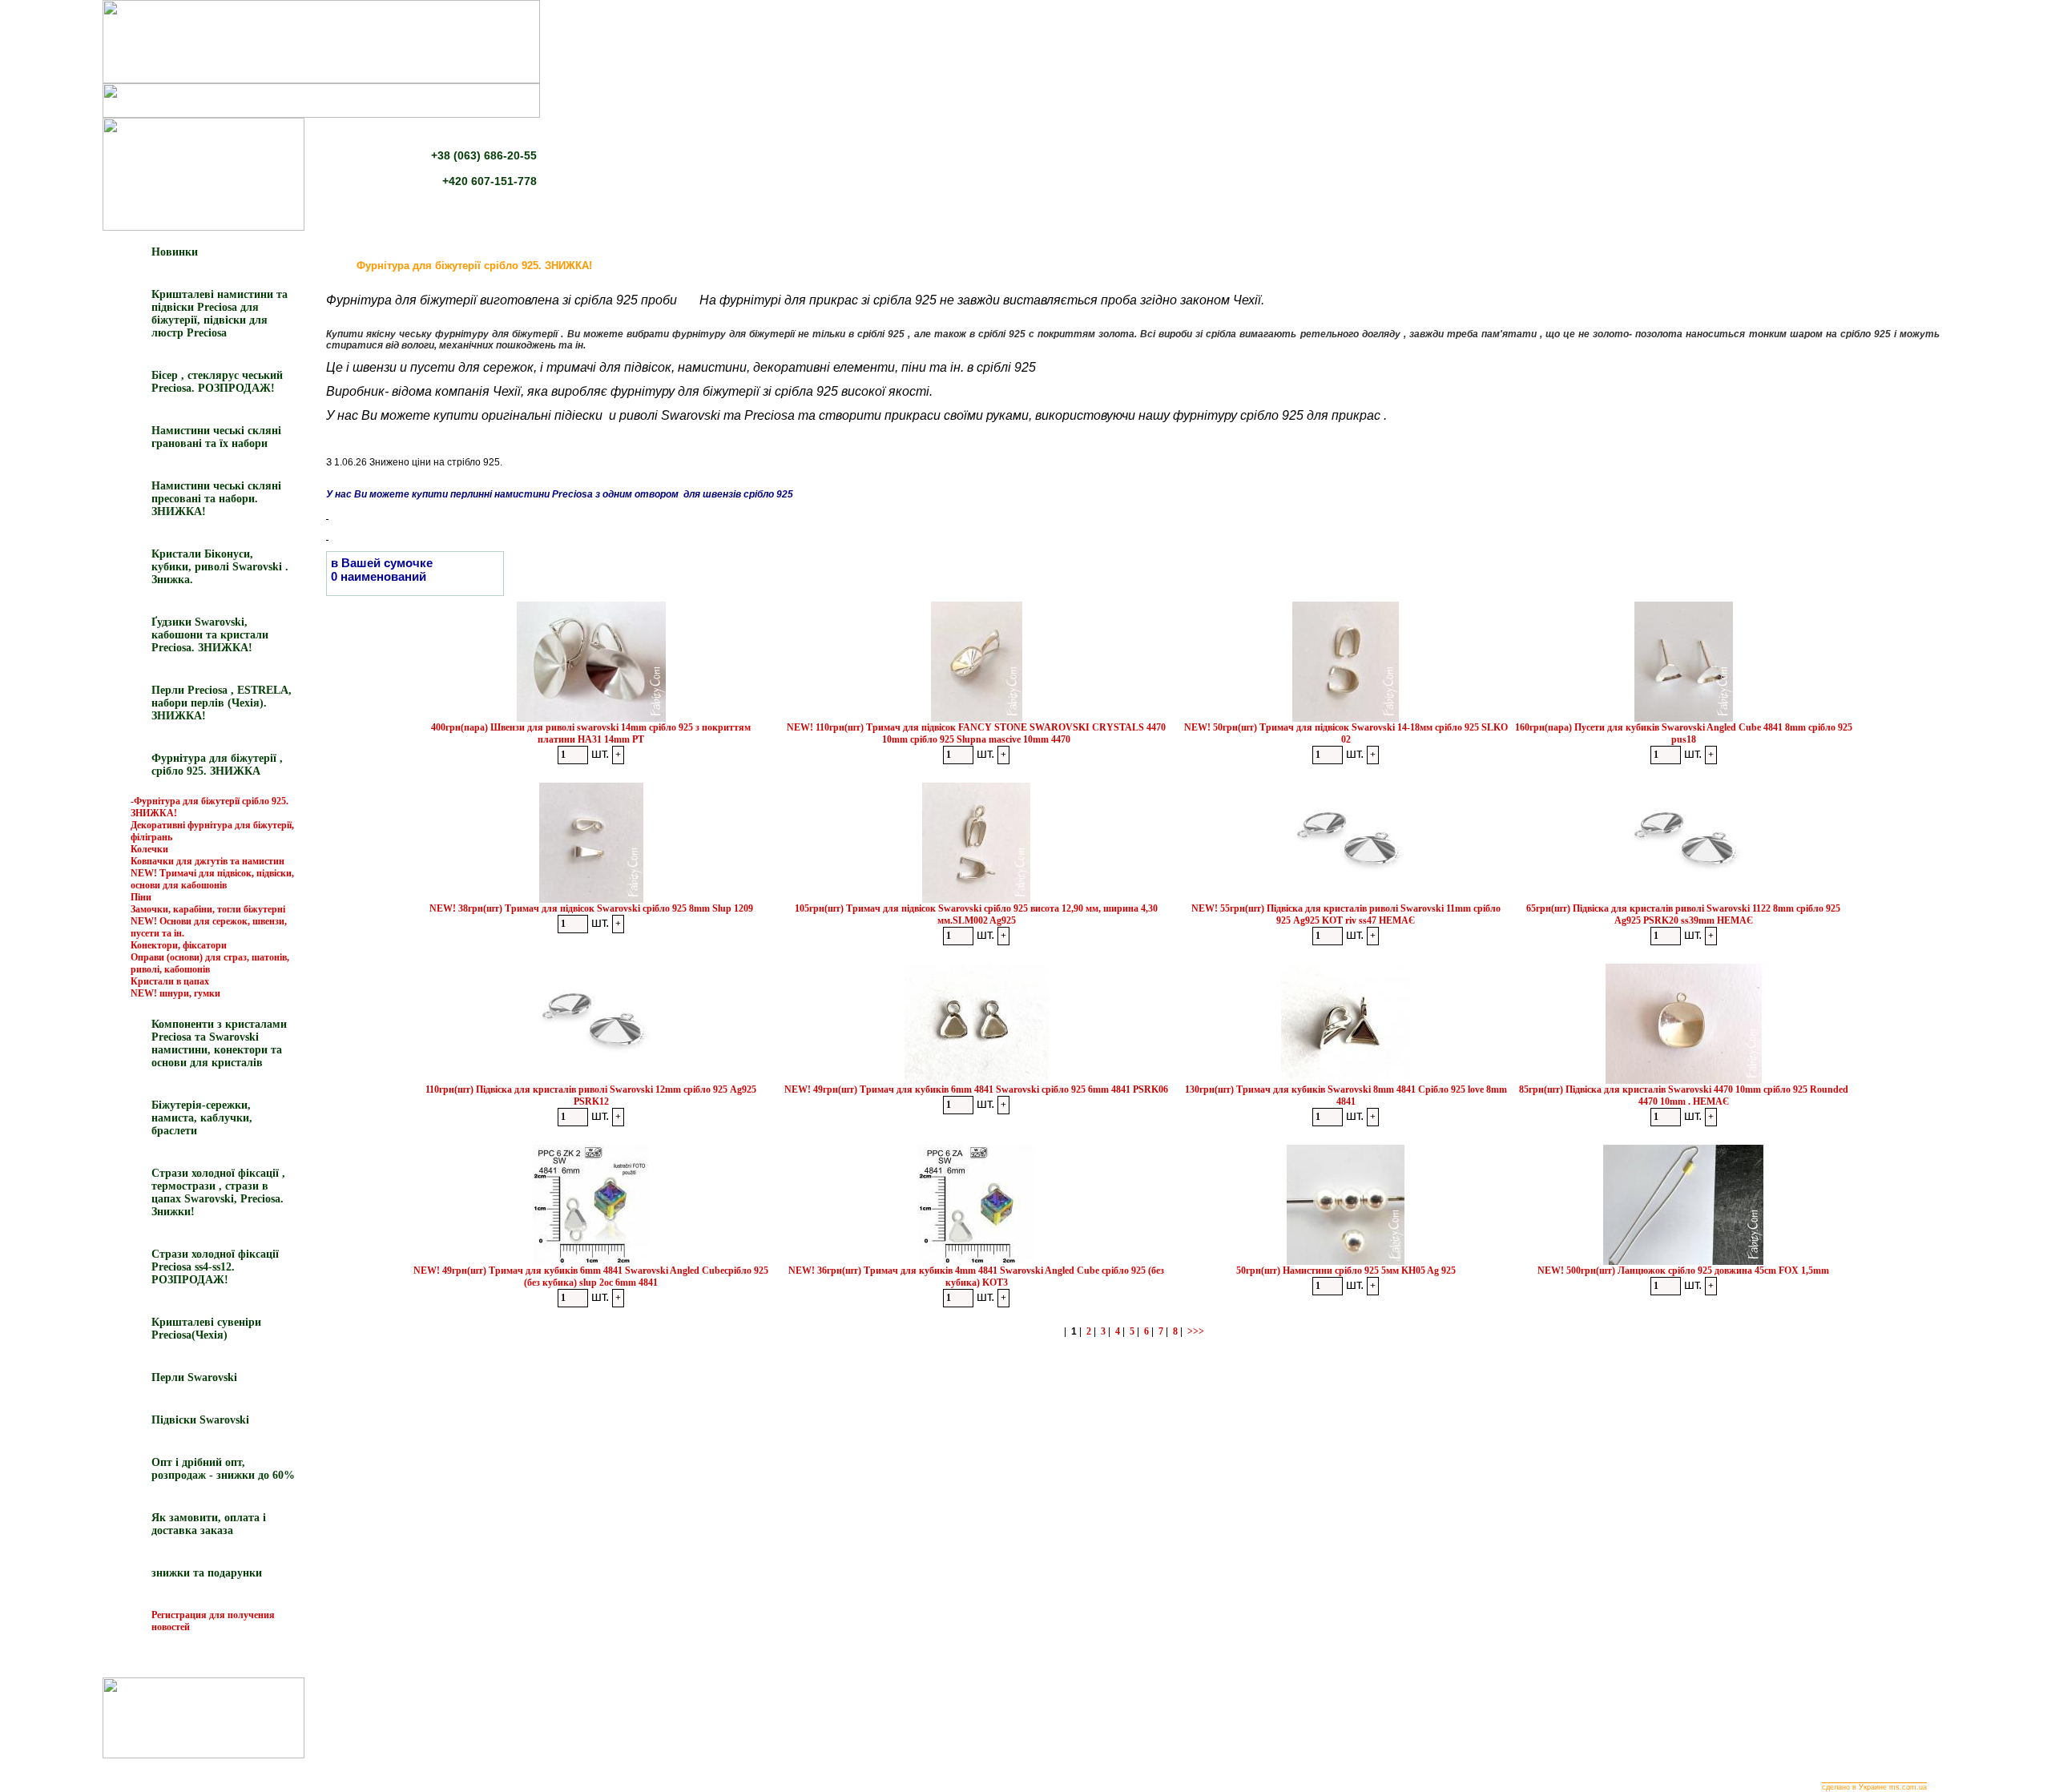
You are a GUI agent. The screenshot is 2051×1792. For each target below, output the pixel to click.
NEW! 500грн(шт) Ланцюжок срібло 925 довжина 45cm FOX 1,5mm (1683, 1271)
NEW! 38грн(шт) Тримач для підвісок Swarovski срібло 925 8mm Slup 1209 (591, 908)
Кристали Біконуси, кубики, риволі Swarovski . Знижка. (220, 567)
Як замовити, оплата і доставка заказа (209, 1524)
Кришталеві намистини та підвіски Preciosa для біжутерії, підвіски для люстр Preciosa (220, 314)
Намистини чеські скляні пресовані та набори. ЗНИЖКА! (216, 499)
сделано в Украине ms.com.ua (1874, 1787)
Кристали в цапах (170, 981)
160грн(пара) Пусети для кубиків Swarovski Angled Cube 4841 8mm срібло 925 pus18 (1684, 733)
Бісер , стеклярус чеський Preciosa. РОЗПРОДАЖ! (217, 382)
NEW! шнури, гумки (175, 993)
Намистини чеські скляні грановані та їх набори (216, 437)
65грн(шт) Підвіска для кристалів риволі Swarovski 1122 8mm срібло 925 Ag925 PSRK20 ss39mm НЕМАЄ (1683, 914)
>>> (1196, 1331)
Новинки (175, 252)
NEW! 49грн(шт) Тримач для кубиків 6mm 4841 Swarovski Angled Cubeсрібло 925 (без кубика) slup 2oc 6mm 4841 (591, 1277)
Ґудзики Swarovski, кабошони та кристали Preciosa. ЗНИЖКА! (210, 635)
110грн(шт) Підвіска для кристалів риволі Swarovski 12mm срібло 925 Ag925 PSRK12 (591, 1095)
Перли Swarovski (194, 1377)
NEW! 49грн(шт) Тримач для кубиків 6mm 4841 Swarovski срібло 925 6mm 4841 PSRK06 (976, 1089)
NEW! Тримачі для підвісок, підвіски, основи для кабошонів (212, 879)
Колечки (149, 849)
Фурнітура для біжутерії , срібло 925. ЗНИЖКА (217, 765)
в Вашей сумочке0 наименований (382, 570)
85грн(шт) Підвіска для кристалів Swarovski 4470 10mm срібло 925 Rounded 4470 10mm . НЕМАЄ (1684, 1095)
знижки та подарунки (207, 1573)
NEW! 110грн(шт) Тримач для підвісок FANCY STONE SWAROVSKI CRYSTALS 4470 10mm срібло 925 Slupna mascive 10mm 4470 (976, 733)
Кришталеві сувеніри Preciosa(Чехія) (206, 1329)
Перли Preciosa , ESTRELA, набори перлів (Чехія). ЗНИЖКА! (222, 703)
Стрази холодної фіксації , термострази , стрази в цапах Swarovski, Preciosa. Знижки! (218, 1192)
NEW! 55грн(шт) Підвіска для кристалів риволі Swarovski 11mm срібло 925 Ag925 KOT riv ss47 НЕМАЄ (1346, 914)
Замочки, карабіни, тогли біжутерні (208, 909)
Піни (141, 897)
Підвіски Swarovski (200, 1420)
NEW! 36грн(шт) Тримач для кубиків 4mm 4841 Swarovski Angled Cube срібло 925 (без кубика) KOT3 (976, 1277)
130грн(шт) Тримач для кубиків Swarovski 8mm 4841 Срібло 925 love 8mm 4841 (1346, 1095)
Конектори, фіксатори (179, 945)
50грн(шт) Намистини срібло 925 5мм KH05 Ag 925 (1346, 1271)
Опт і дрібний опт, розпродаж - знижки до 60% (223, 1469)
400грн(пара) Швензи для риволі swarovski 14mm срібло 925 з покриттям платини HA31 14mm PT (591, 733)
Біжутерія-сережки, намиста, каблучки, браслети (202, 1118)
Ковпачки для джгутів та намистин (208, 861)
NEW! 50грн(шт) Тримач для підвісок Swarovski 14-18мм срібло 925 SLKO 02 (1346, 733)
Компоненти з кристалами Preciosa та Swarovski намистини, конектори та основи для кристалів (219, 1043)
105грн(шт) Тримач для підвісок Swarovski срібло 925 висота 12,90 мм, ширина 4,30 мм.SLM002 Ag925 (976, 914)
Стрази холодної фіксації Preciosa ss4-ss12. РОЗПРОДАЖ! (215, 1267)
